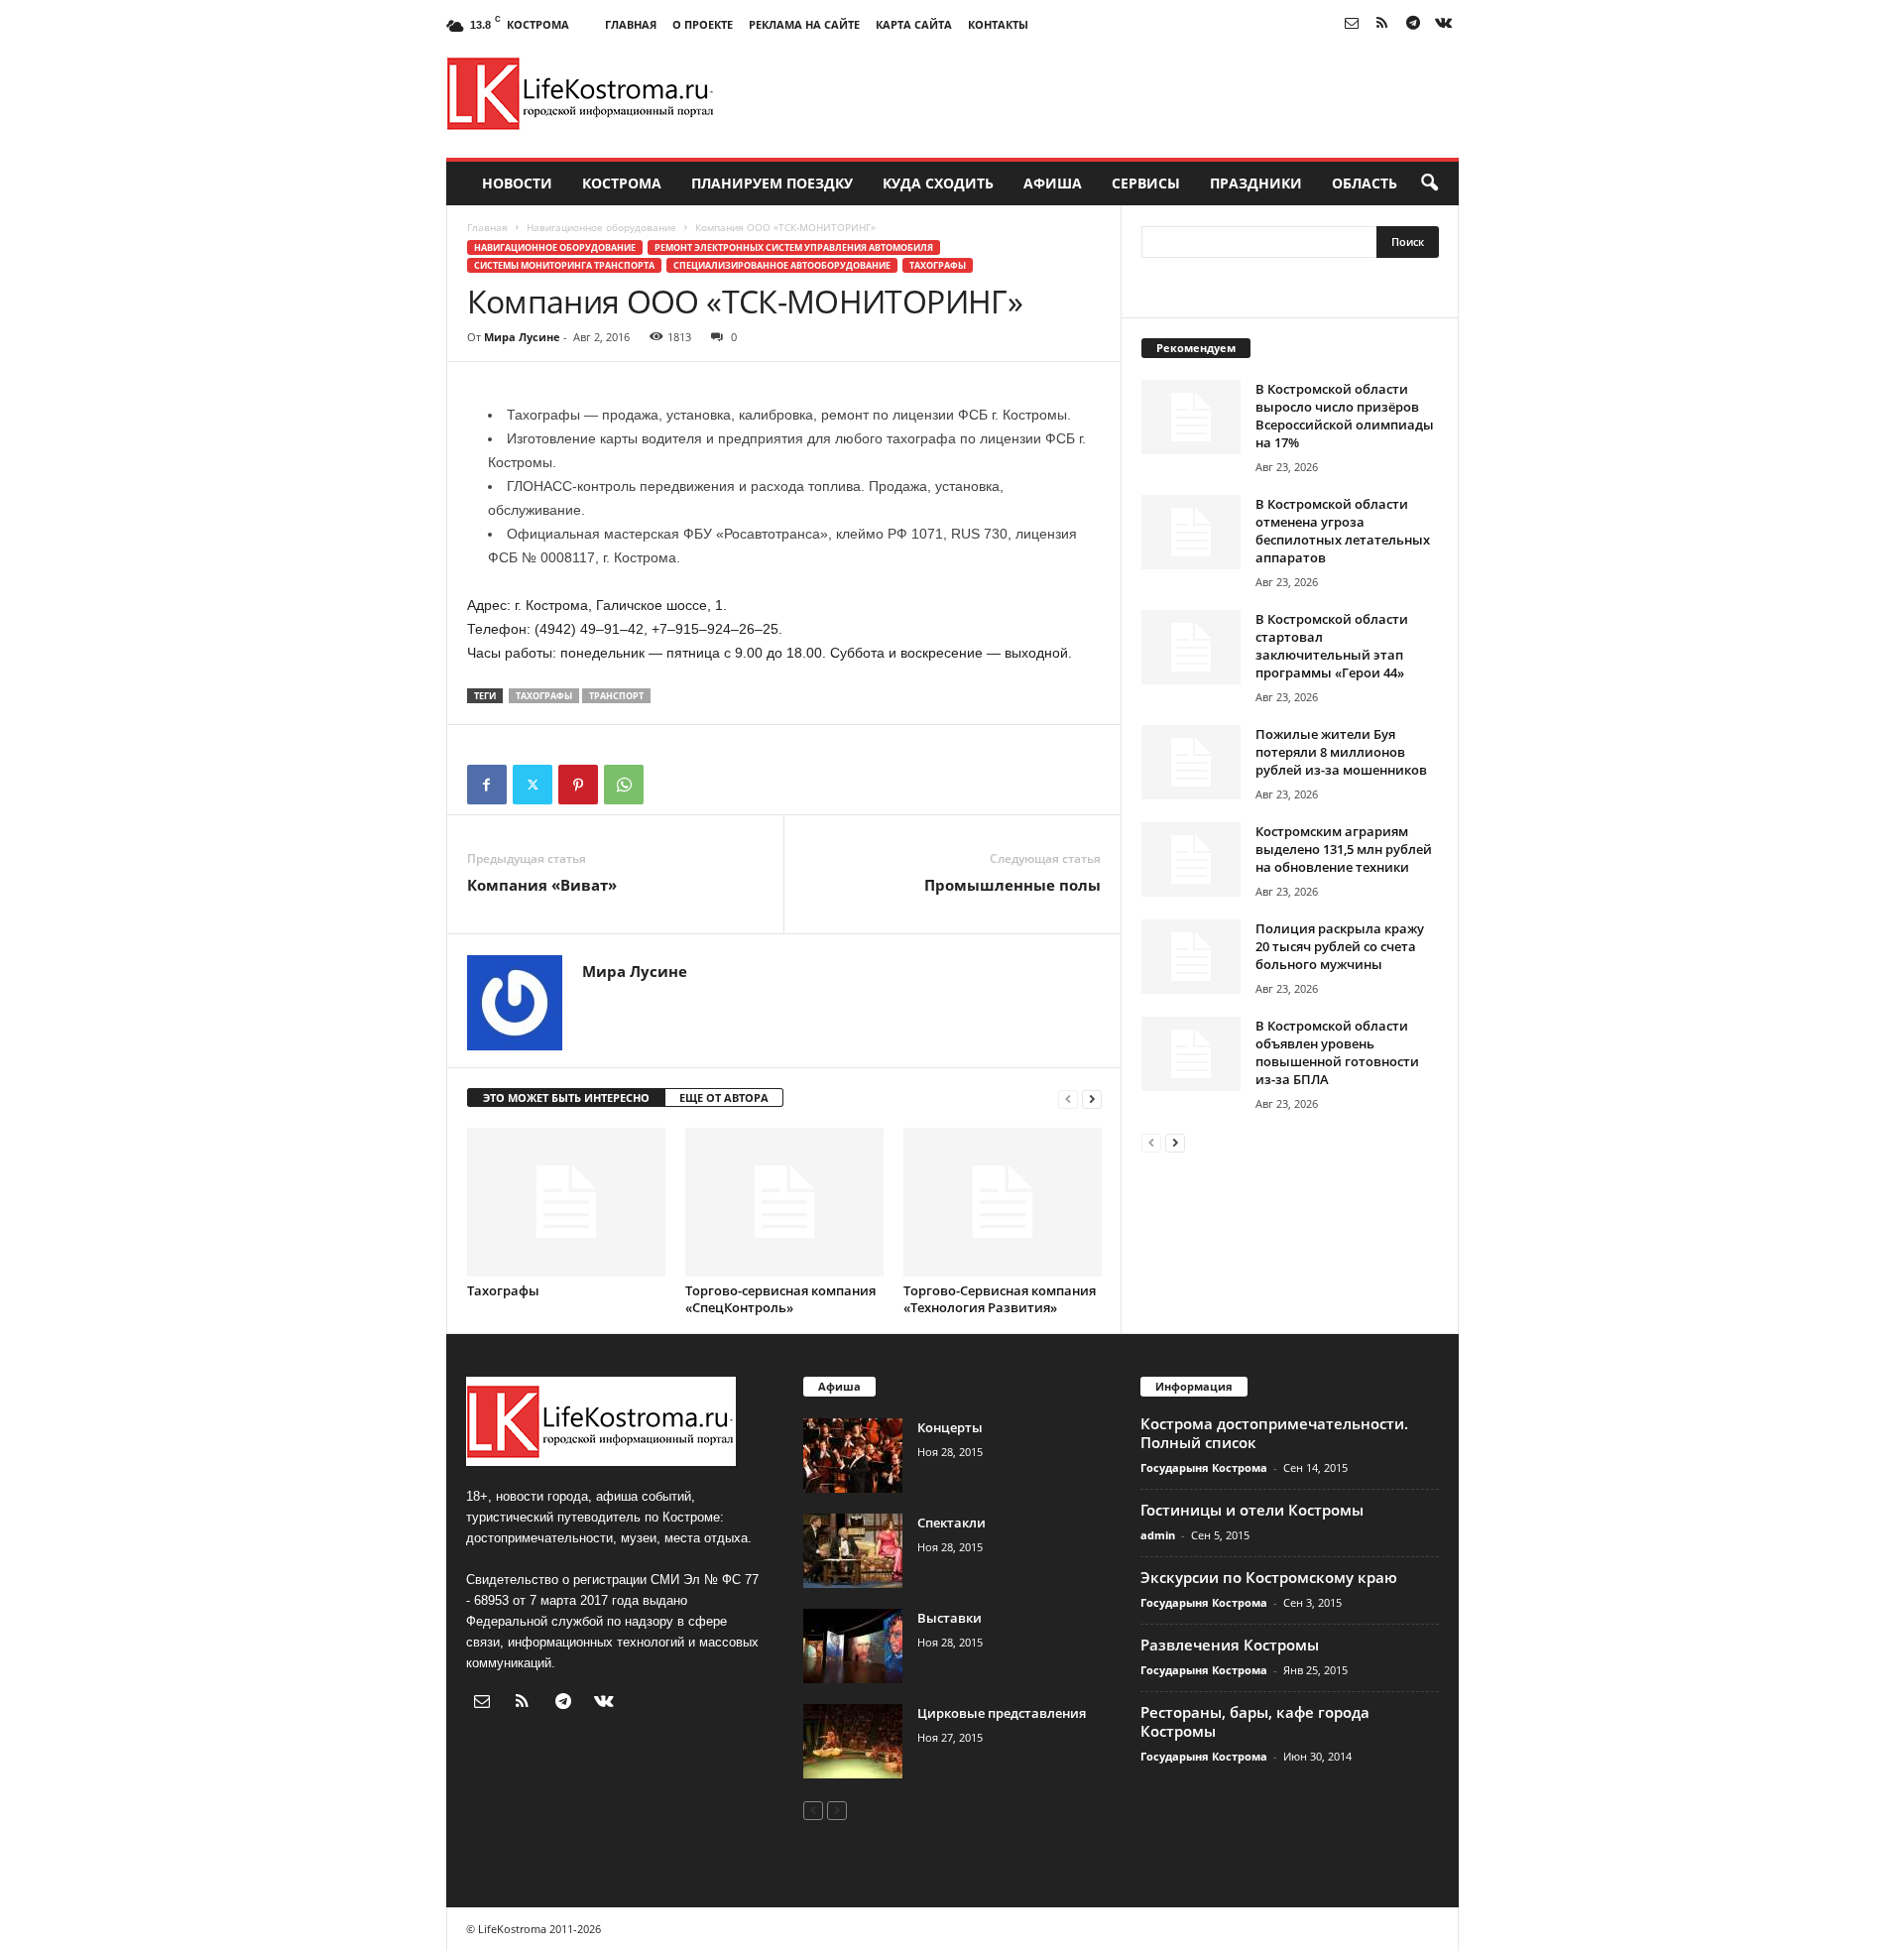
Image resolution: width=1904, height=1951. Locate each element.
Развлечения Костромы (1230, 1645)
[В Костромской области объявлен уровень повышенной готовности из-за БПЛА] (1191, 1054)
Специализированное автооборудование (782, 265)
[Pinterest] (578, 785)
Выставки (950, 1618)
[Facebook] (487, 785)
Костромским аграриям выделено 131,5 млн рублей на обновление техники (1344, 849)
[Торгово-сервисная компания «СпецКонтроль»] (784, 1202)
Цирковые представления (1002, 1713)
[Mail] (1352, 24)
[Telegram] (1413, 24)
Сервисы (1146, 183)
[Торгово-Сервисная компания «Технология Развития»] (1003, 1202)
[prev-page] (1068, 1098)
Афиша (1053, 183)
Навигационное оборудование (601, 227)
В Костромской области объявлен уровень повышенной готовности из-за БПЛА (1337, 1052)
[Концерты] (853, 1456)
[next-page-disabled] (837, 1810)
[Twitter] (533, 785)
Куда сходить (938, 183)
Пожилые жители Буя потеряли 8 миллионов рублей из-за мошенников (1341, 752)
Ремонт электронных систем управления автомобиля (794, 247)
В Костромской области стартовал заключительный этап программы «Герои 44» (1332, 646)
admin (1158, 1535)
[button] (1429, 183)
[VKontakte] (1444, 24)
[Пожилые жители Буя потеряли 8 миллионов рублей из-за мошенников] (1191, 762)
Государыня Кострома (1204, 1467)
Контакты (998, 24)
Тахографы (938, 265)
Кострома (622, 183)
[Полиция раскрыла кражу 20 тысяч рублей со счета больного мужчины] (1191, 957)
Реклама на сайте (804, 24)
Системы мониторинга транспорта (564, 265)
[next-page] (1092, 1098)
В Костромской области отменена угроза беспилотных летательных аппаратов (1343, 531)
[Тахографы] (566, 1202)
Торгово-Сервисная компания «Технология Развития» (1000, 1299)
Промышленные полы (1012, 885)
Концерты (950, 1427)
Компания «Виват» (542, 885)
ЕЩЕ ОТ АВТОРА (724, 1097)
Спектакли (952, 1523)
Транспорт (616, 696)
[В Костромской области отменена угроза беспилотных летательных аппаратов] (1191, 532)
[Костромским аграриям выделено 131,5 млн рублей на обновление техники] (1191, 859)
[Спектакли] (853, 1551)
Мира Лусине (522, 337)
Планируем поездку (772, 183)
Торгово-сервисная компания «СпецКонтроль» (780, 1299)
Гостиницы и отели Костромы (1252, 1510)
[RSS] (1382, 24)
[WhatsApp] (624, 785)
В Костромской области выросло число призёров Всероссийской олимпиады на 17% (1345, 416)
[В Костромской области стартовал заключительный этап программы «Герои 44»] (1191, 647)
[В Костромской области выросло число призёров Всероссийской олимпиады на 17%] (1191, 417)
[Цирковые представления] (853, 1741)
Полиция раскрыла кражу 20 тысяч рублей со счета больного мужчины (1340, 946)
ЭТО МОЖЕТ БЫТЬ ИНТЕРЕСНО (566, 1097)
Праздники (1256, 183)
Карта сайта (914, 24)
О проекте (703, 24)
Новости (517, 183)
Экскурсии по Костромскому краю (1269, 1577)
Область (1365, 183)
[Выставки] (853, 1646)
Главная (631, 24)
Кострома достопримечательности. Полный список (1274, 1433)
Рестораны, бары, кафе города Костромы (1255, 1721)
